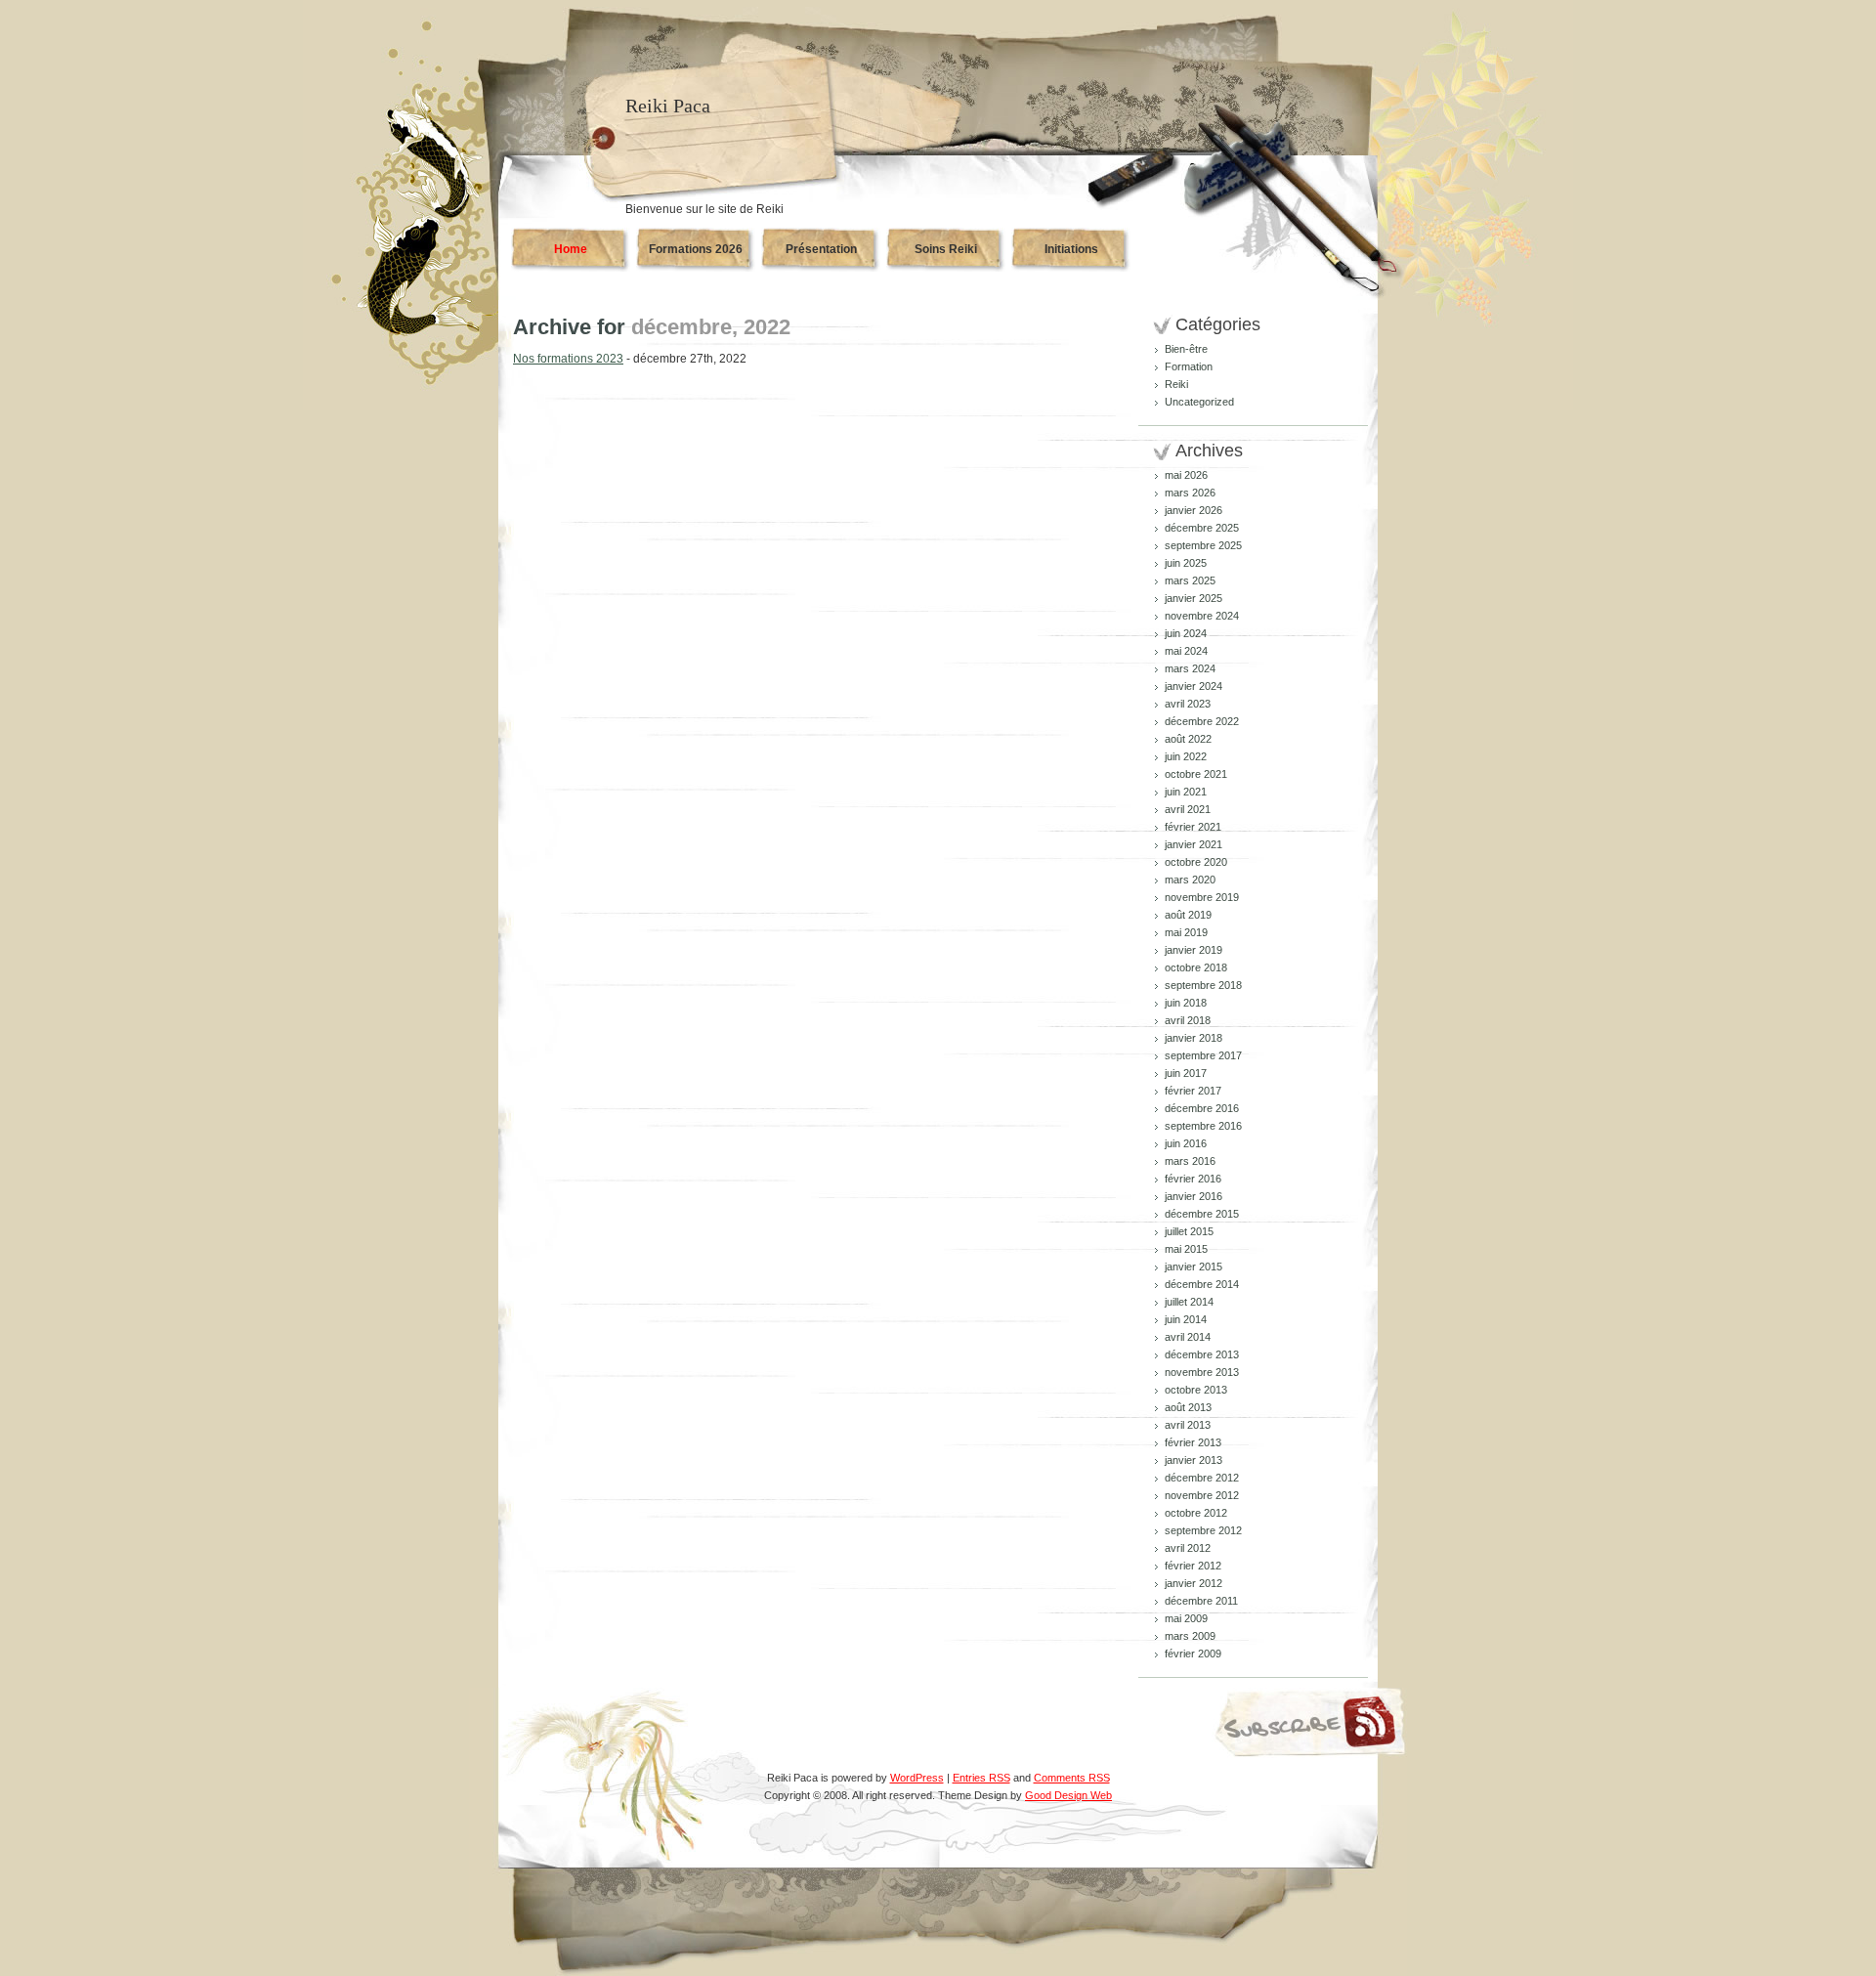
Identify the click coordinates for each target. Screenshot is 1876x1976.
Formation (1189, 366)
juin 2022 (1186, 756)
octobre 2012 (1196, 1513)
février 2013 (1193, 1442)
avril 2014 (1188, 1337)
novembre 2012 (1202, 1495)
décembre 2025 (1202, 528)
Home (571, 249)
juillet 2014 (1189, 1302)
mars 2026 (1190, 493)
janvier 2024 (1194, 686)
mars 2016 (1190, 1161)
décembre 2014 (1202, 1284)
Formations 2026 (696, 249)
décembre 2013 (1202, 1354)
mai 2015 (1186, 1249)
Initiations (1071, 249)
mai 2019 (1186, 932)
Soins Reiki (946, 249)
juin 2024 (1186, 633)
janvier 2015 (1194, 1267)
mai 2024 (1186, 651)
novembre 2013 (1202, 1372)
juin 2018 (1186, 1003)
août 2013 (1188, 1407)
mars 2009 (1190, 1636)
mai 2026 (1186, 475)
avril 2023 (1188, 704)
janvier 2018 (1194, 1038)
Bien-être (1186, 349)
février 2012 (1193, 1566)
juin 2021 (1186, 792)
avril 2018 (1188, 1020)
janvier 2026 (1194, 510)
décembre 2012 (1202, 1478)
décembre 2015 (1202, 1214)
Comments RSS (1072, 1778)
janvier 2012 (1194, 1583)
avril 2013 (1188, 1425)
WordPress (917, 1778)
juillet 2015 (1189, 1231)
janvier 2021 (1194, 844)
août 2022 (1188, 739)
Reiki (1176, 384)
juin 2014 (1186, 1319)
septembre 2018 (1203, 985)
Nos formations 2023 (568, 359)
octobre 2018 (1196, 967)
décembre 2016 (1202, 1108)
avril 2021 (1188, 809)
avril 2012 (1188, 1548)
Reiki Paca (668, 106)
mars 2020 (1190, 880)
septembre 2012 (1203, 1530)
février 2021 (1193, 827)
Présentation (821, 249)
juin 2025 (1186, 563)
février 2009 (1193, 1654)
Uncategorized (1199, 402)
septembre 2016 (1203, 1126)
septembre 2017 (1203, 1055)
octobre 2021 (1196, 774)
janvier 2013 (1194, 1460)
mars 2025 (1190, 580)
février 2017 (1193, 1091)
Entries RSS (981, 1778)
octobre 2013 (1196, 1390)
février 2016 (1193, 1179)
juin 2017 (1186, 1073)
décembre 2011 (1201, 1601)
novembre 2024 (1202, 616)
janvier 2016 (1194, 1196)
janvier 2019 (1194, 950)
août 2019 (1188, 915)
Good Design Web (1068, 1795)
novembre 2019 (1202, 897)
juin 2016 (1186, 1143)
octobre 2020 (1196, 862)
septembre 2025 (1203, 545)
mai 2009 (1186, 1618)
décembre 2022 (1202, 721)
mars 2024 (1190, 668)
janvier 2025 (1194, 598)
